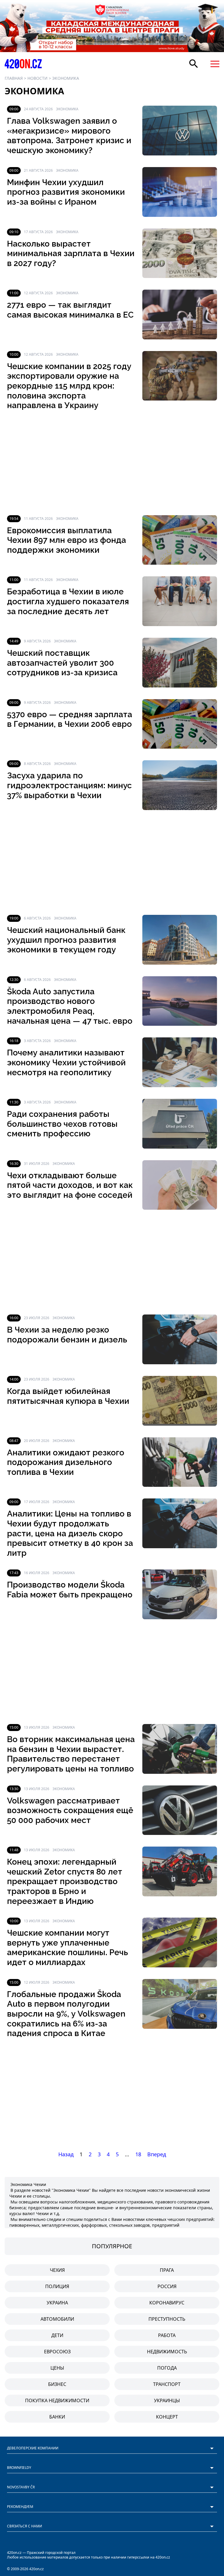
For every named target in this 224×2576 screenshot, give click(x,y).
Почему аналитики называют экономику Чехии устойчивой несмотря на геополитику (66, 1062)
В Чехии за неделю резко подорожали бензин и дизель (67, 1335)
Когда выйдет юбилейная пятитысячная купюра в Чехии (68, 1396)
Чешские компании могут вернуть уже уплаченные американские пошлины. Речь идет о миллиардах (68, 1948)
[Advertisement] (112, 463)
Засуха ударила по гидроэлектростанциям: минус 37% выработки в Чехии (69, 785)
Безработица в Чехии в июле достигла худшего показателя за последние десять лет (68, 601)
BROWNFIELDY (19, 2468)
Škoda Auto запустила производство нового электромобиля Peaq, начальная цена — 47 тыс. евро (70, 1006)
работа (167, 2335)
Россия (167, 2286)
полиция (57, 2286)
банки (57, 2417)
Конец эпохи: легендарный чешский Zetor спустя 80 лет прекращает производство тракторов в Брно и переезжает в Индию (65, 1881)
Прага (167, 2270)
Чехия (57, 2270)
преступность (167, 2319)
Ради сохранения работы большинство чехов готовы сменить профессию (62, 1124)
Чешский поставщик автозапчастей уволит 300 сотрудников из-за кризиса (62, 663)
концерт (167, 2417)
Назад (66, 2154)
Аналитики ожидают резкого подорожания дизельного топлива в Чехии (66, 1462)
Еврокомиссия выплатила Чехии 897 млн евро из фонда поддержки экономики (66, 540)
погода (167, 2368)
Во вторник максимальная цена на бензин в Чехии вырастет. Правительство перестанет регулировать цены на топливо (71, 1754)
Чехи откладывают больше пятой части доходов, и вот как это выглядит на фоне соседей (70, 1185)
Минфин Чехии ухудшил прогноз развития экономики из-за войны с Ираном (66, 192)
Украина (57, 2303)
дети (57, 2335)
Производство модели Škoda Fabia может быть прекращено (70, 1590)
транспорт (167, 2384)
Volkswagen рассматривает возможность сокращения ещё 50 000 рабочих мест (70, 1810)
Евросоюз (57, 2352)
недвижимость (167, 2352)
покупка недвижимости (57, 2400)
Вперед (157, 2154)
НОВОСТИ (37, 78)
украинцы (167, 2400)
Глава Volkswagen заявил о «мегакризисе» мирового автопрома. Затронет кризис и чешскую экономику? (69, 136)
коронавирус (167, 2303)
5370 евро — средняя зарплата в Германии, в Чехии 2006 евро (70, 719)
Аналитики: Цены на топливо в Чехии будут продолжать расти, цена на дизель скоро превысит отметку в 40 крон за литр (70, 1533)
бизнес (57, 2384)
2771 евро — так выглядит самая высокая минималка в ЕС (70, 310)
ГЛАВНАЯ (14, 78)
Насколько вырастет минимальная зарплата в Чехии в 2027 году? (71, 254)
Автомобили (57, 2319)
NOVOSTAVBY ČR (21, 2487)
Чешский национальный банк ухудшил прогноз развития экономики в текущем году (66, 940)
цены (57, 2368)
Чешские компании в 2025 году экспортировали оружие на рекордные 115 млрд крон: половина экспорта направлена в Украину (69, 386)
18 (138, 2154)
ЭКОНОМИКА (66, 78)
